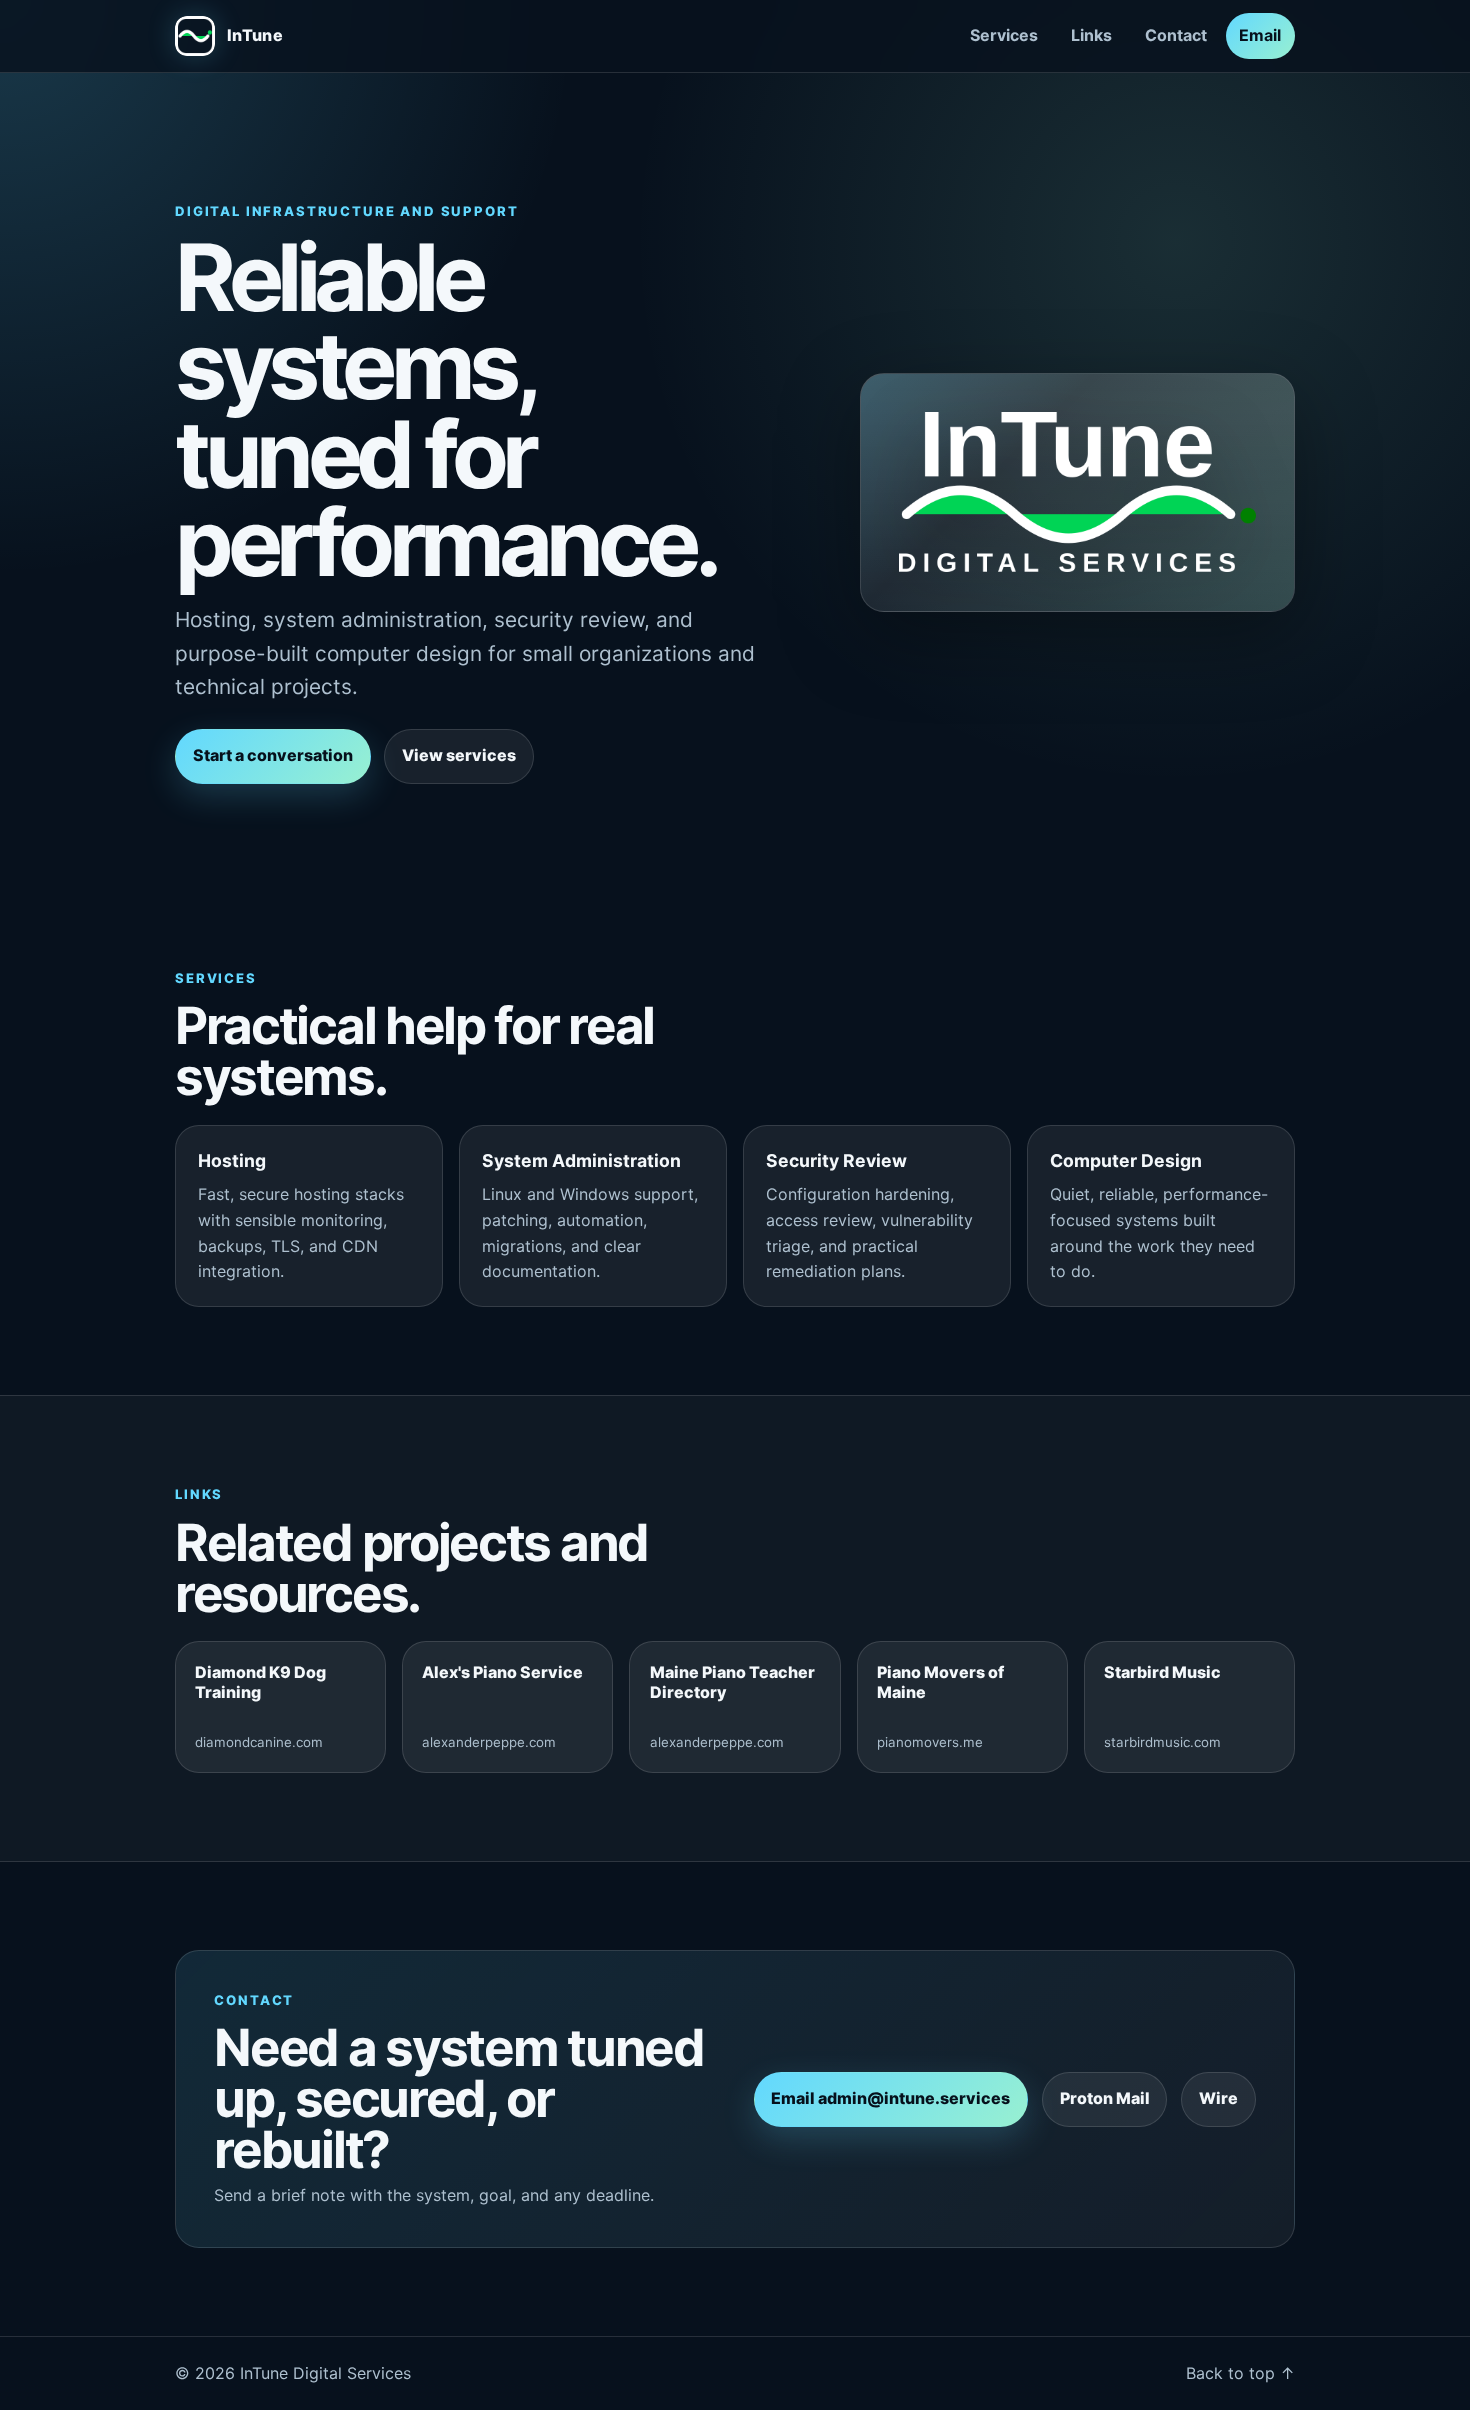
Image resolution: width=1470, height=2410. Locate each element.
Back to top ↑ (1240, 2373)
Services (1004, 35)
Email (1260, 35)
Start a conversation (273, 755)
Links (1091, 35)
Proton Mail (1105, 2098)
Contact (1176, 35)
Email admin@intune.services (890, 2098)
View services (459, 755)
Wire (1218, 2098)
